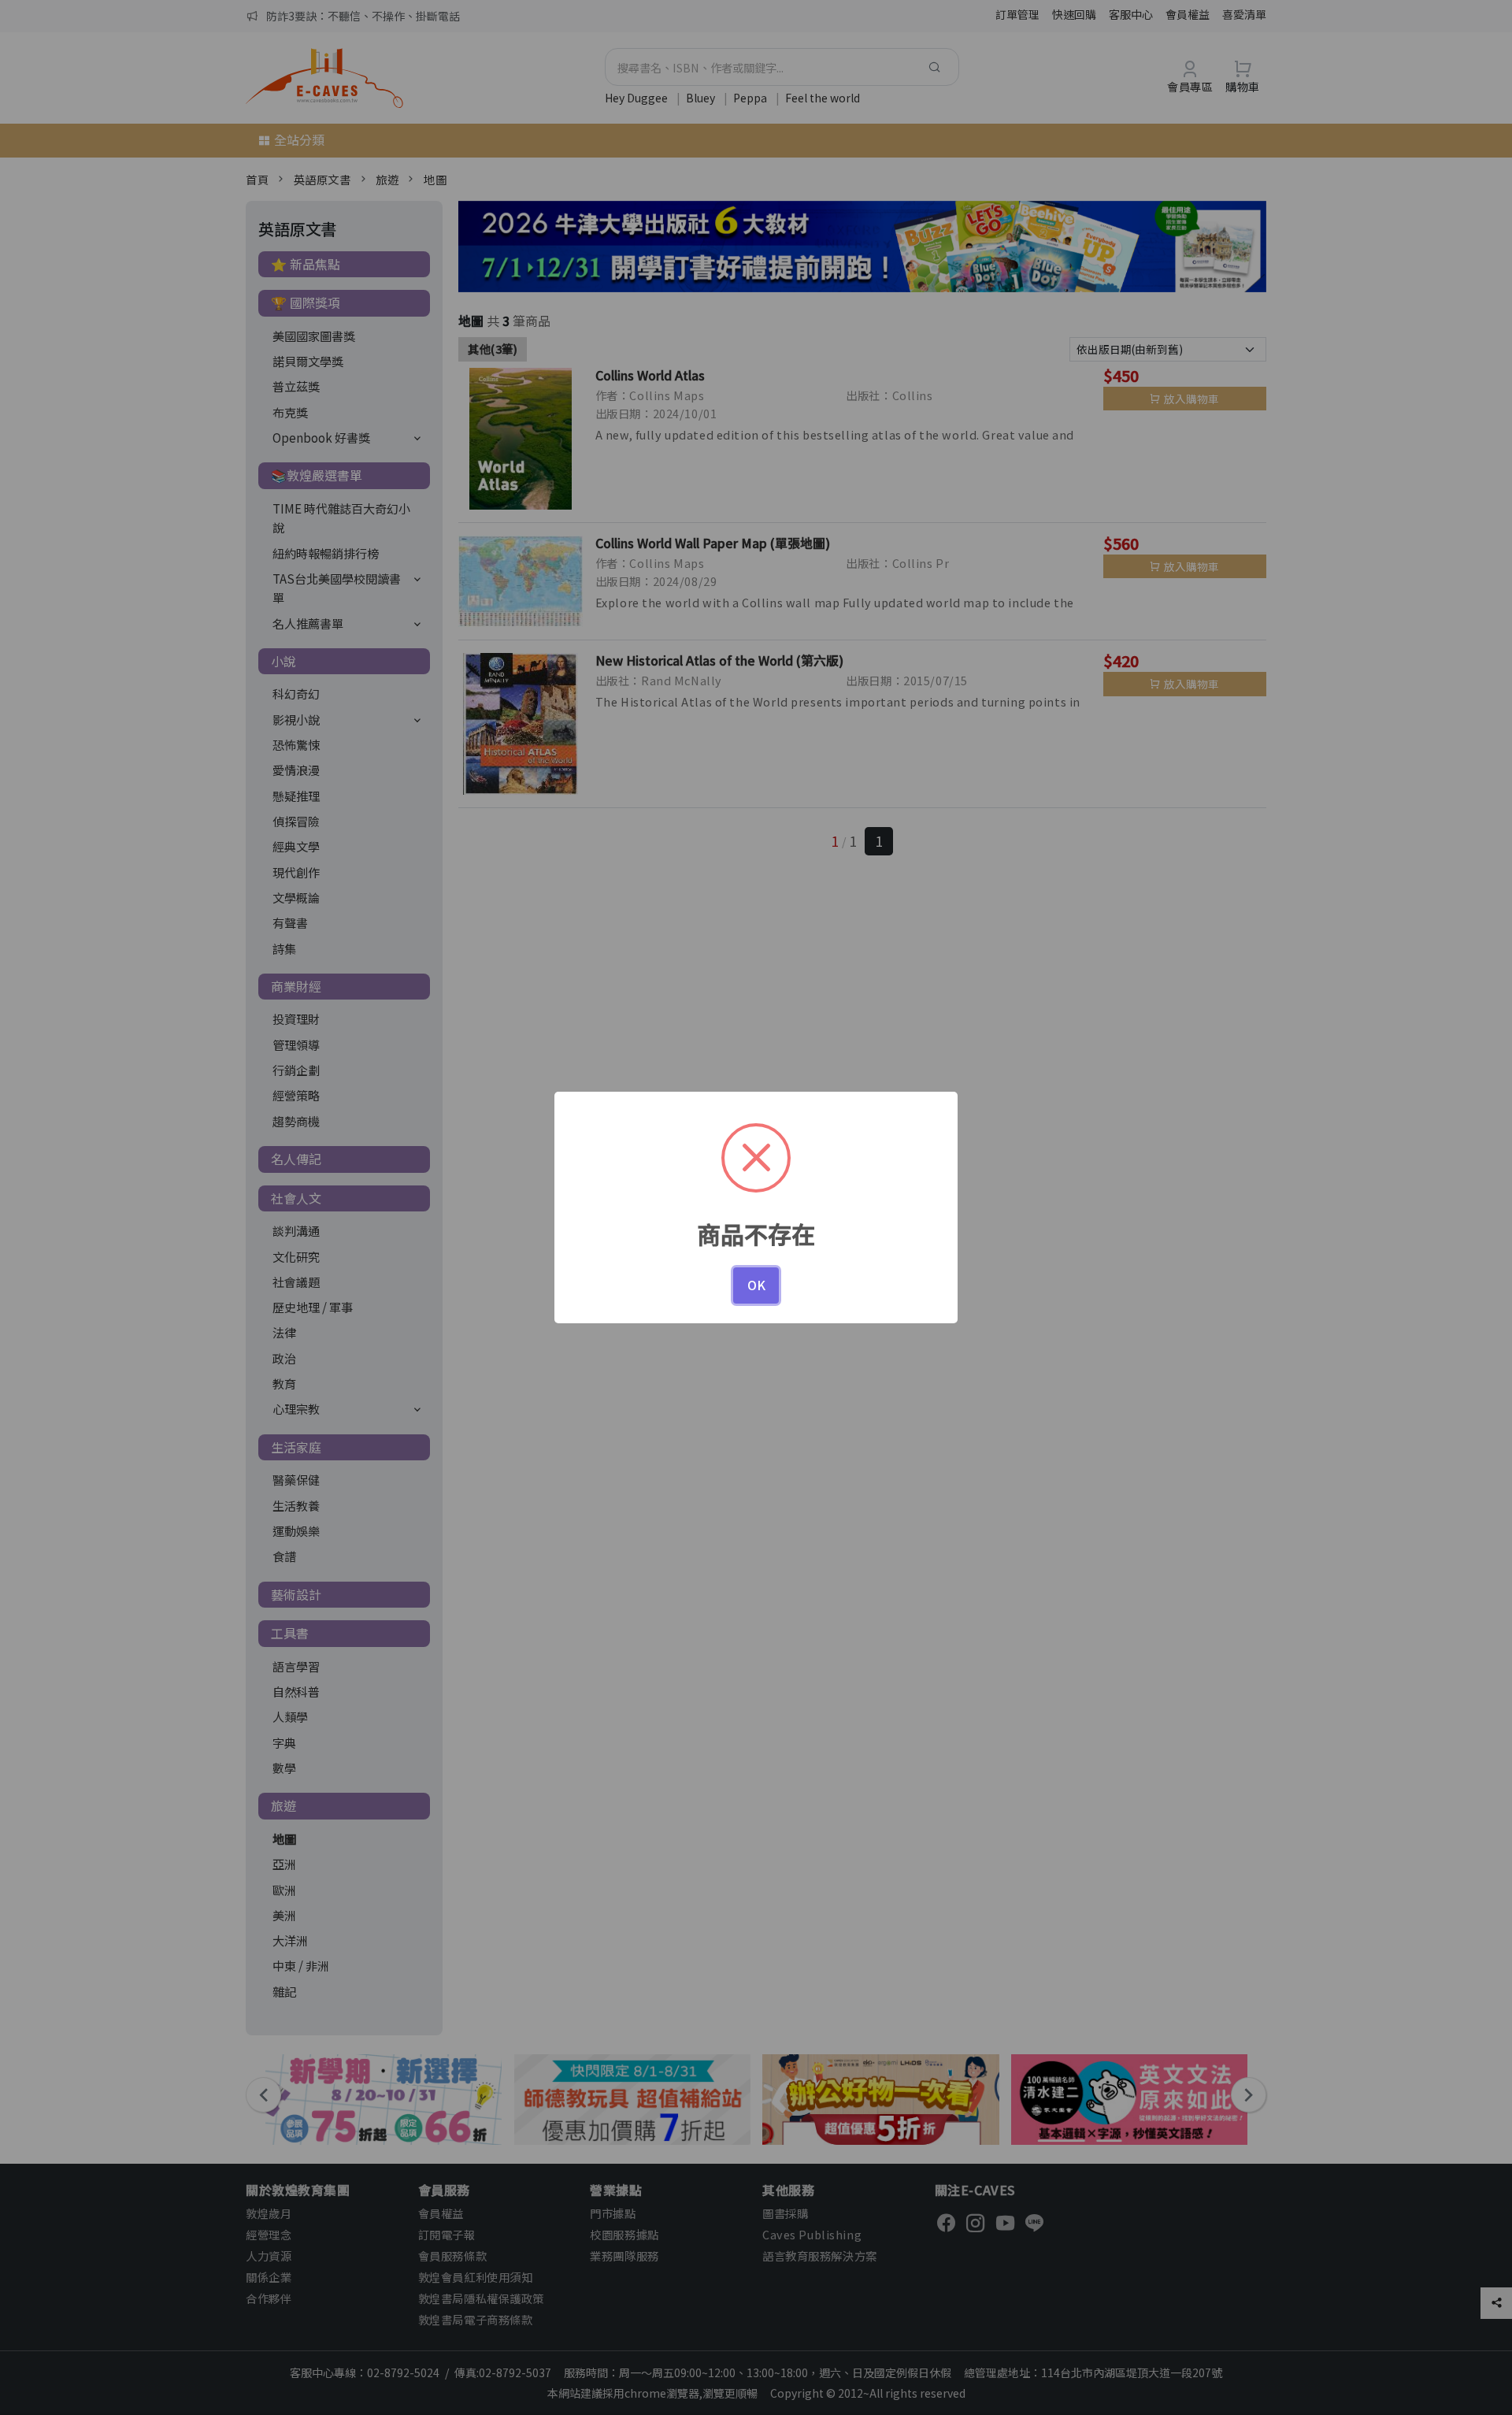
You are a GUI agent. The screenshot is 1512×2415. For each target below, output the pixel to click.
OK (756, 1285)
